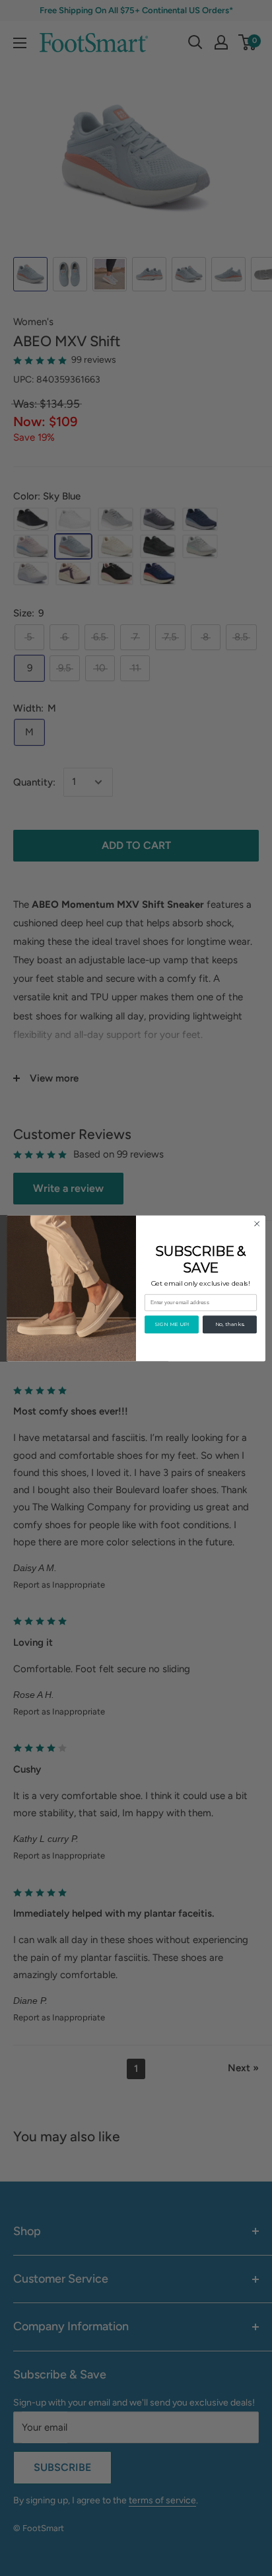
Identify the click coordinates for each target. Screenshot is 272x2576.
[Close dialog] (257, 1224)
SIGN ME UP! (172, 1324)
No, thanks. (230, 1324)
